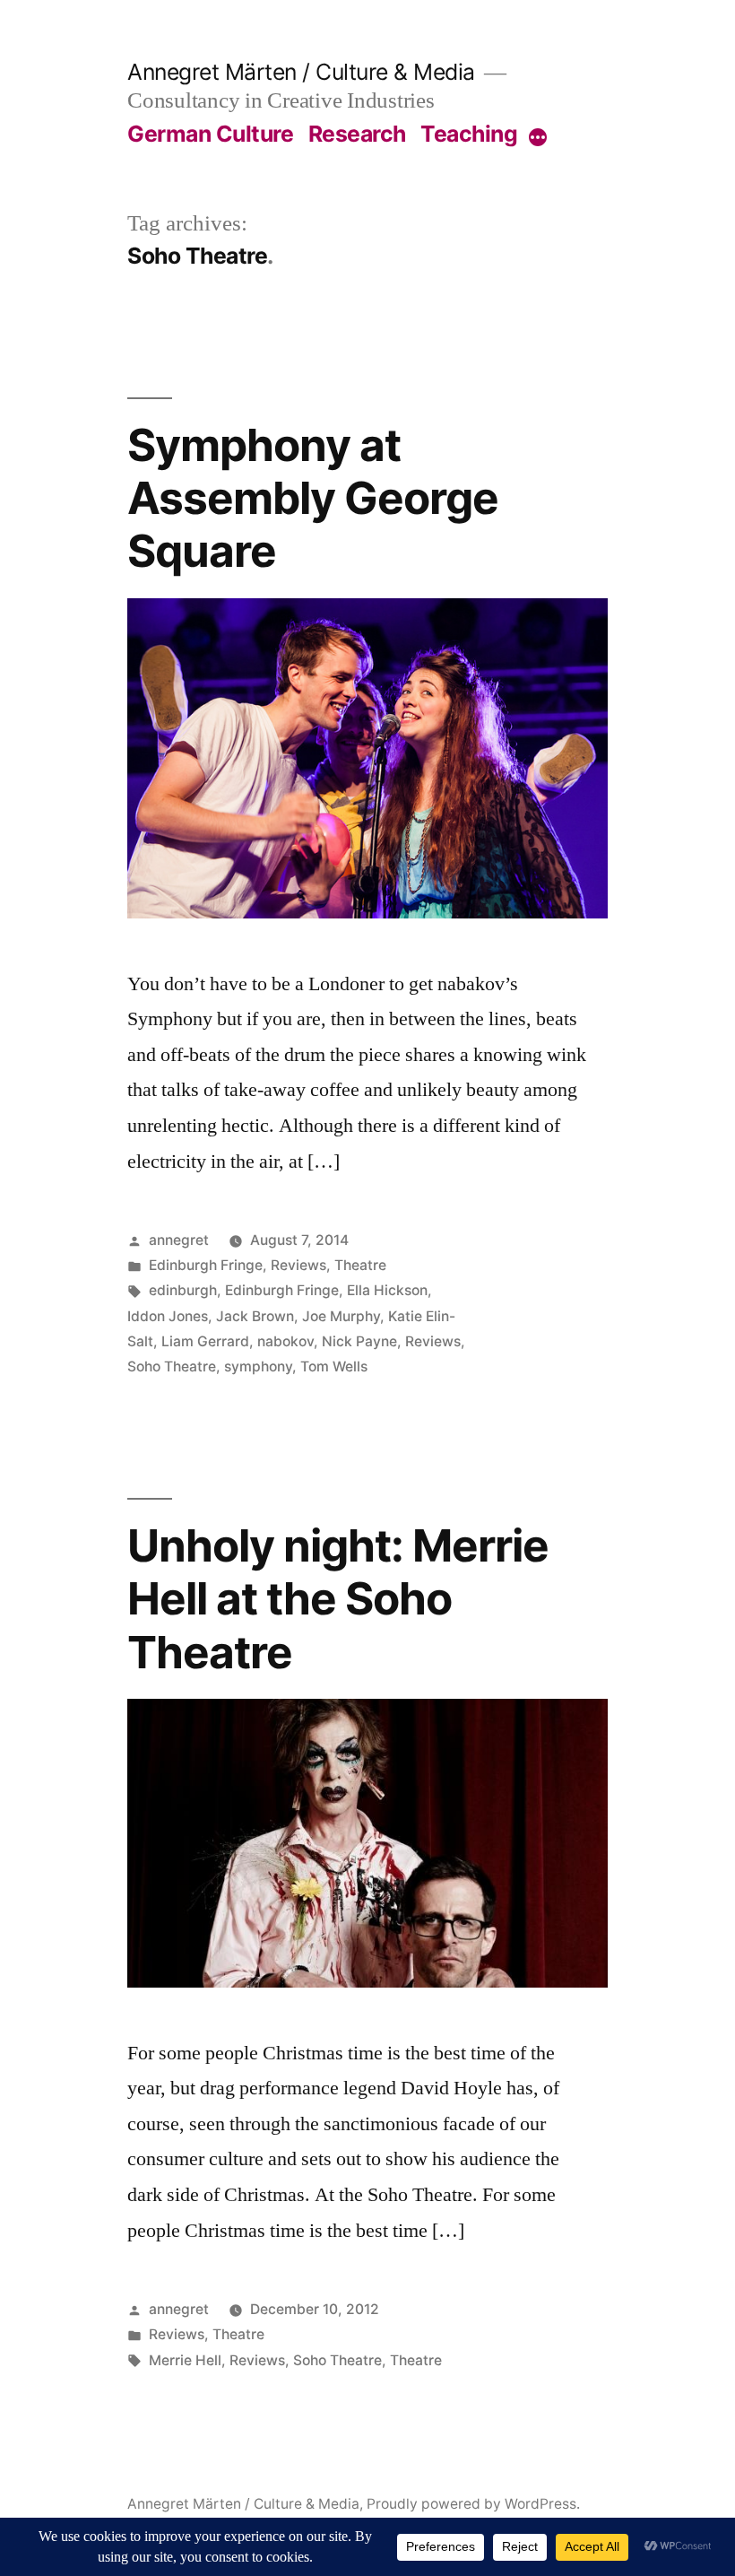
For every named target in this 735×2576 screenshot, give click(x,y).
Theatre (360, 1265)
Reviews (298, 1265)
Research (357, 134)
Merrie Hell (185, 2360)
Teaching (469, 134)
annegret (179, 1240)
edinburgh (183, 1290)
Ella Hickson (387, 1290)
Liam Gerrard (205, 1341)
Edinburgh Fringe (206, 1265)
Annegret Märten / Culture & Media (301, 72)
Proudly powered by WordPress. (473, 2504)
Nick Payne (359, 1341)
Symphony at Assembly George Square (313, 498)
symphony (258, 1366)
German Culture (210, 134)
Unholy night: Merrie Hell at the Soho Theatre (338, 1599)
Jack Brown (255, 1316)
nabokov (285, 1341)
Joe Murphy (341, 1316)
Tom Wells (334, 1366)
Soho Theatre (172, 1366)
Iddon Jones (168, 1316)
